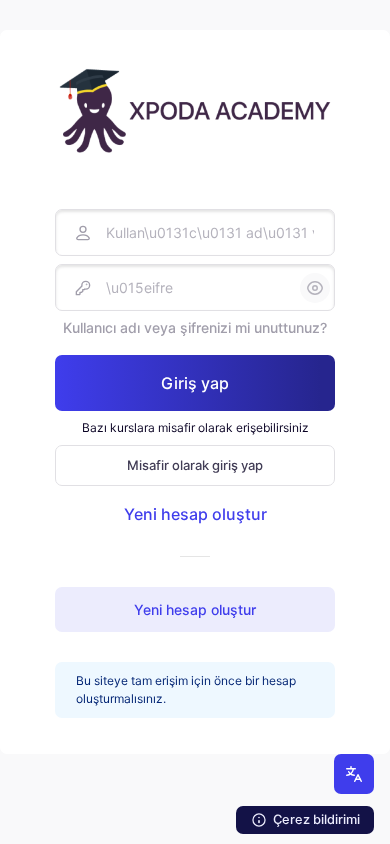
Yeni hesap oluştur (195, 514)
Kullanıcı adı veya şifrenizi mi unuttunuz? (195, 327)
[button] (354, 774)
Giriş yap (195, 383)
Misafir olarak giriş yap (195, 465)
